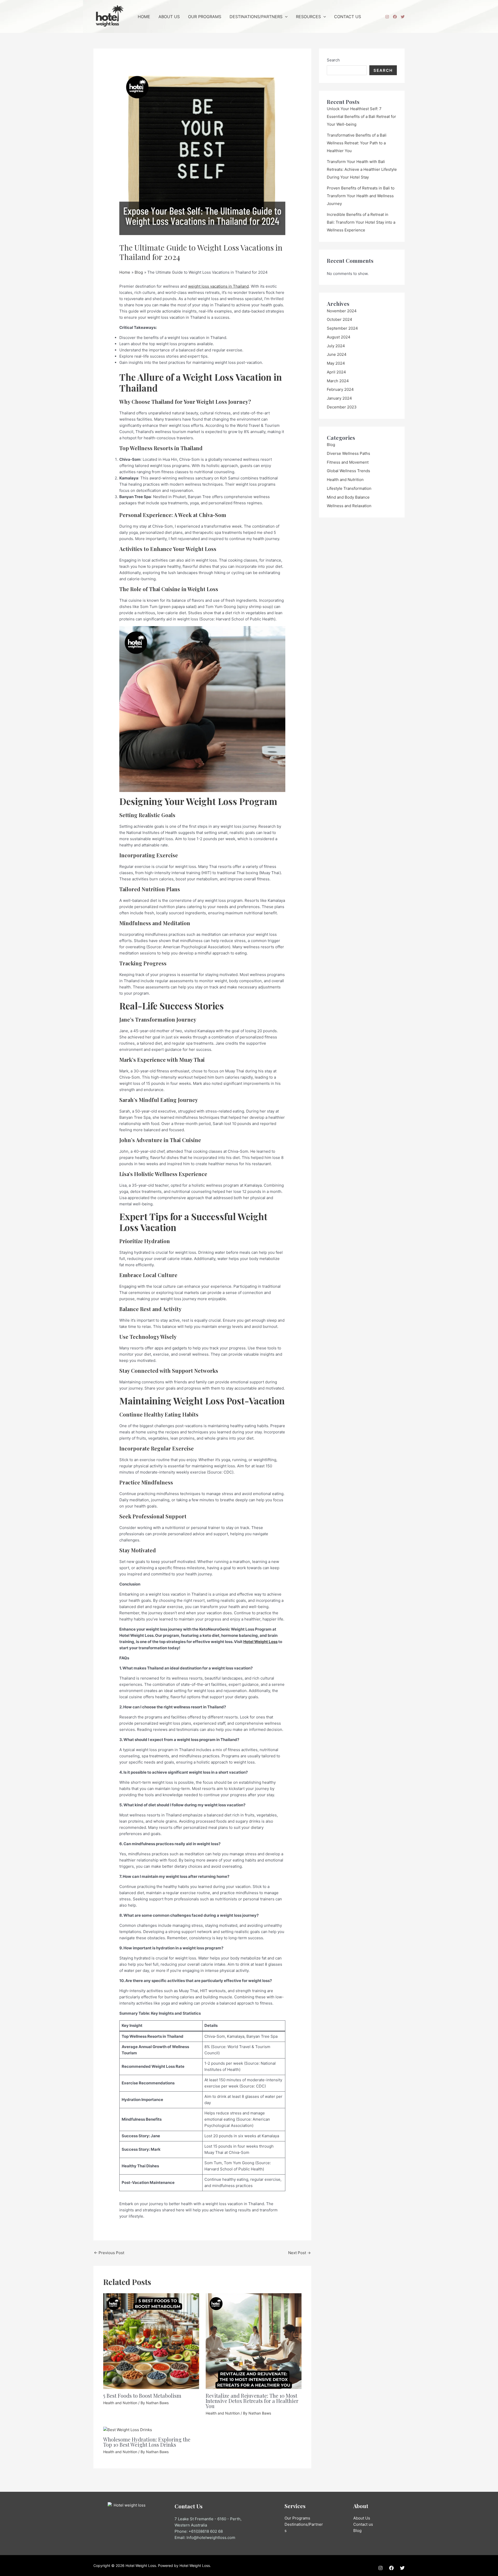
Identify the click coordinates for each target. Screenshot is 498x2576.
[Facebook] (395, 17)
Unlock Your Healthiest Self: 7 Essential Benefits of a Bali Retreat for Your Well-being (361, 116)
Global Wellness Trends (348, 471)
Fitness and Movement (348, 462)
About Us (169, 17)
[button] (285, 17)
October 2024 (340, 319)
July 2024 (336, 346)
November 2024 (342, 311)
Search (333, 60)
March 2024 (338, 381)
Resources (308, 17)
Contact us (363, 2524)
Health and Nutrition (120, 2403)
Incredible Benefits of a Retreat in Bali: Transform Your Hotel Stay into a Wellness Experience (361, 222)
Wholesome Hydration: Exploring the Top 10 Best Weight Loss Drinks (147, 2442)
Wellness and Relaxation (349, 506)
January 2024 (339, 398)
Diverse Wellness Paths (348, 453)
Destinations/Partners (256, 17)
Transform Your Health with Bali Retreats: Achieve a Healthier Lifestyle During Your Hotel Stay (362, 169)
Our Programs (205, 17)
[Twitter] (403, 17)
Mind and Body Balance (348, 497)
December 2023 (342, 407)
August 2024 (339, 337)
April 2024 (336, 372)
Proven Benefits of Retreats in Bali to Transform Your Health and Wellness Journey (361, 196)
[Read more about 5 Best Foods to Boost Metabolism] (151, 2341)
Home (144, 17)
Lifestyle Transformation (349, 488)
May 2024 (336, 363)
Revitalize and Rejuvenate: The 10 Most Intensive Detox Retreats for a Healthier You (252, 2401)
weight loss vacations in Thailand (218, 286)
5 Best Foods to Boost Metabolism (142, 2395)
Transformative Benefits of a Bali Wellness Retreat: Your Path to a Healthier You (357, 143)
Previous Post (109, 2253)
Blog (331, 445)
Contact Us (348, 17)
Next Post (299, 2253)
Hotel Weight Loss (260, 1642)
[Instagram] (387, 17)
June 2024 (337, 354)
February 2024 (340, 389)
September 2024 (342, 328)
